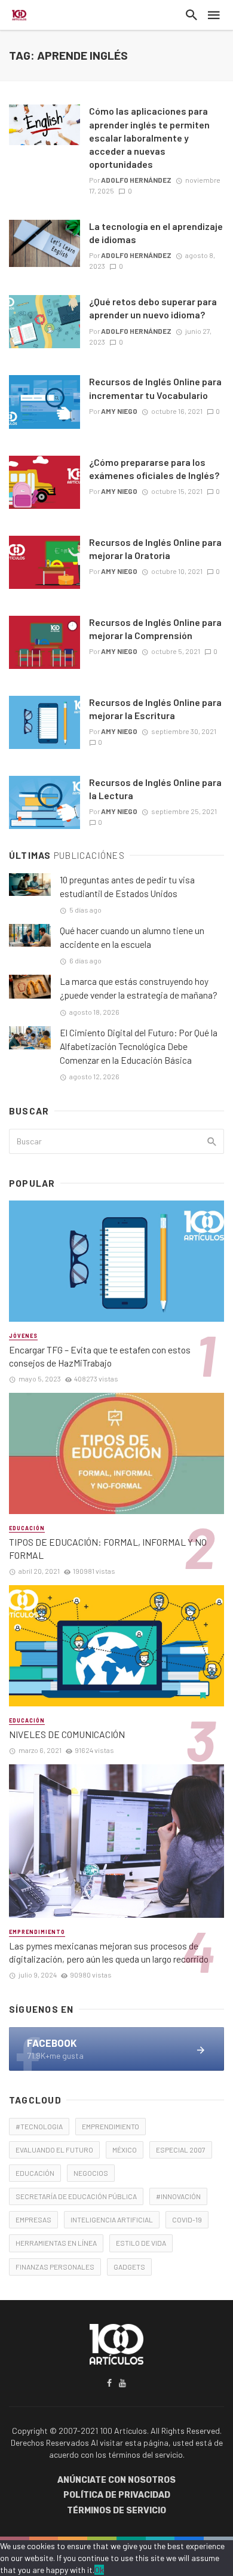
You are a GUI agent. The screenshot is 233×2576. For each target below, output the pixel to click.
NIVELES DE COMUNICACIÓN (67, 1734)
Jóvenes (23, 1336)
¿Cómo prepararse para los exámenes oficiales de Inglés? (154, 469)
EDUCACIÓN (35, 2173)
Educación (27, 1528)
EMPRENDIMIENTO (111, 2126)
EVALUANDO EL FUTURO (54, 2150)
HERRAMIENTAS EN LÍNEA (56, 2243)
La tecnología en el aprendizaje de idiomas (156, 233)
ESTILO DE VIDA (141, 2243)
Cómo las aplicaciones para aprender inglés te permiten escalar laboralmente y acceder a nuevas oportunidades (149, 137)
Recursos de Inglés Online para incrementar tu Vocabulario (155, 388)
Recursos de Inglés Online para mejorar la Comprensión (155, 629)
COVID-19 (187, 2219)
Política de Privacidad (117, 2495)
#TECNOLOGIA (39, 2126)
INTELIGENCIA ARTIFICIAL (112, 2219)
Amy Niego (119, 411)
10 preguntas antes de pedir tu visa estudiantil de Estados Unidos (127, 887)
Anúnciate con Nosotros (116, 2480)
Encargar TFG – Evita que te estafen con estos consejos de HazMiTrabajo (100, 1356)
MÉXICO (125, 2150)
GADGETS (129, 2267)
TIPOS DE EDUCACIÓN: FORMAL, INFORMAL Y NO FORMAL (108, 1548)
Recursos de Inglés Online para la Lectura (155, 789)
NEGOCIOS (91, 2173)
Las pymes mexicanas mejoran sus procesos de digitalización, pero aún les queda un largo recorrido (109, 1952)
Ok (99, 2570)
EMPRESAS (33, 2219)
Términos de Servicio (116, 2511)
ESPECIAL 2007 (181, 2150)
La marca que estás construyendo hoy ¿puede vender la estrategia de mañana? (139, 988)
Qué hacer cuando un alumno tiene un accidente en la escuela (132, 937)
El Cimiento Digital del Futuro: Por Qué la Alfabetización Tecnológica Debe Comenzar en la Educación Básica (139, 1046)
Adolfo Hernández (136, 180)
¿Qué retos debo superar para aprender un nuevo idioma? (153, 308)
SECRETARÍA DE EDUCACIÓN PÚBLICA (76, 2196)
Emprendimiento (37, 1932)
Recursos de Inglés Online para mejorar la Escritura (155, 709)
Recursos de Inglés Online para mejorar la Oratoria (155, 549)
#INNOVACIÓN (178, 2196)
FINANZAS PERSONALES (55, 2267)
